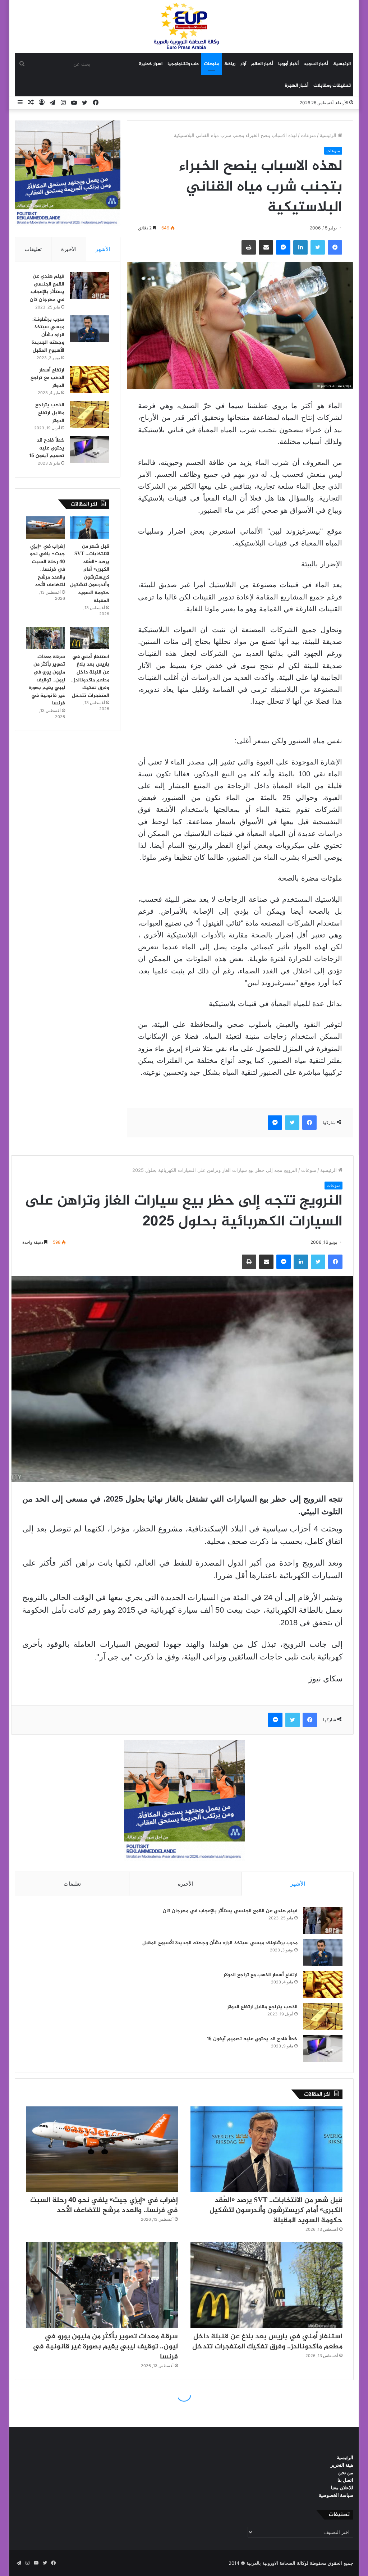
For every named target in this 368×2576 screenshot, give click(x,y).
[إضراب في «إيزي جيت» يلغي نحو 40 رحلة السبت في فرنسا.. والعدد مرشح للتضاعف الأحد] (45, 527)
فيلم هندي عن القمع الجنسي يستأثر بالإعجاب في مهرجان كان (47, 288)
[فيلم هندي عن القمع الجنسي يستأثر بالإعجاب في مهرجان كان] (89, 286)
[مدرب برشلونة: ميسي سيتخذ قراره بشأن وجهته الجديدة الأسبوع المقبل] (89, 329)
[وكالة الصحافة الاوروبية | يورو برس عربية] (184, 26)
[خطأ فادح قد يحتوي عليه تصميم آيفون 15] (89, 450)
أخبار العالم (262, 64)
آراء (243, 64)
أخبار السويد (316, 64)
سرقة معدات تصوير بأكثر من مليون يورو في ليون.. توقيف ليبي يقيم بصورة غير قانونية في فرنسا (47, 680)
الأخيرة (69, 249)
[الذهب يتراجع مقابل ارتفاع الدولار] (89, 414)
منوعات (211, 64)
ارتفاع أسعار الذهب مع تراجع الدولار (47, 378)
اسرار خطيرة (151, 64)
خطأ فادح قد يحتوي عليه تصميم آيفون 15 (47, 448)
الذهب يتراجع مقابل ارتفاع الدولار (50, 413)
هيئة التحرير (342, 2465)
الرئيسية (342, 64)
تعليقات (33, 249)
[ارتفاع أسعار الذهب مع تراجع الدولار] (89, 380)
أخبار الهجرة (297, 86)
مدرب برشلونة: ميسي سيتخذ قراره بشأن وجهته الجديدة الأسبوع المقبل (48, 335)
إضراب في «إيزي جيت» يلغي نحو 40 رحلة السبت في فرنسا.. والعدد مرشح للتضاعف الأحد (47, 566)
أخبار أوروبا (288, 64)
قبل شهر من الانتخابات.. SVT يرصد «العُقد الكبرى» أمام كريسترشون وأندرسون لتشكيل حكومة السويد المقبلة (90, 574)
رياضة (230, 64)
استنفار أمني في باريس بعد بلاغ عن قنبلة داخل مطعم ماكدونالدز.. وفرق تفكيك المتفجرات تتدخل (90, 676)
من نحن (346, 2472)
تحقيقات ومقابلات (332, 86)
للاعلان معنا (342, 2488)
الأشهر (103, 249)
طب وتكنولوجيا (183, 64)
